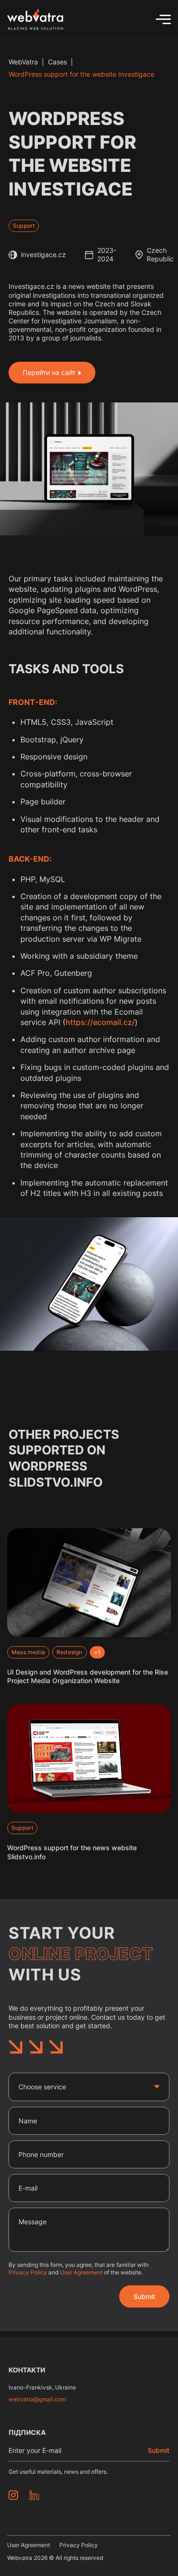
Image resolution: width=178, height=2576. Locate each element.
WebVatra (23, 62)
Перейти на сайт (49, 372)
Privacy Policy (28, 2272)
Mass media (28, 1652)
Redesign (70, 1652)
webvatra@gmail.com (37, 2399)
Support (24, 226)
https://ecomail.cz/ (100, 1022)
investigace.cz (43, 254)
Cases (57, 62)
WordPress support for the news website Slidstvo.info (72, 1852)
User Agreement (81, 2272)
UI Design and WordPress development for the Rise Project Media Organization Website (88, 1676)
